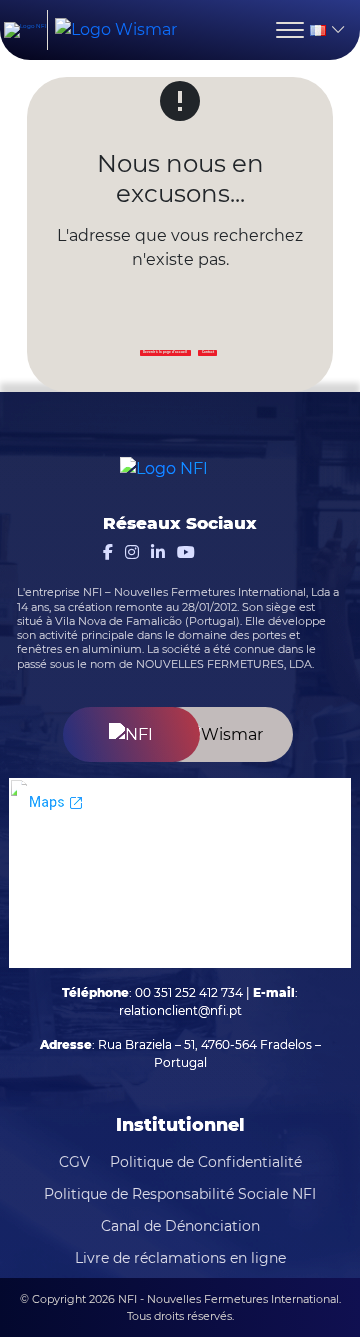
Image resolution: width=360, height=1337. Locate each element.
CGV (74, 1162)
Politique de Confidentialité (206, 1162)
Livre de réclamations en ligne (180, 1258)
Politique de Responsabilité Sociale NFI (180, 1194)
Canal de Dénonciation (180, 1226)
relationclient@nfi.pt (180, 1010)
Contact (208, 352)
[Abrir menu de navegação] (290, 30)
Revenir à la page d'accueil (165, 352)
